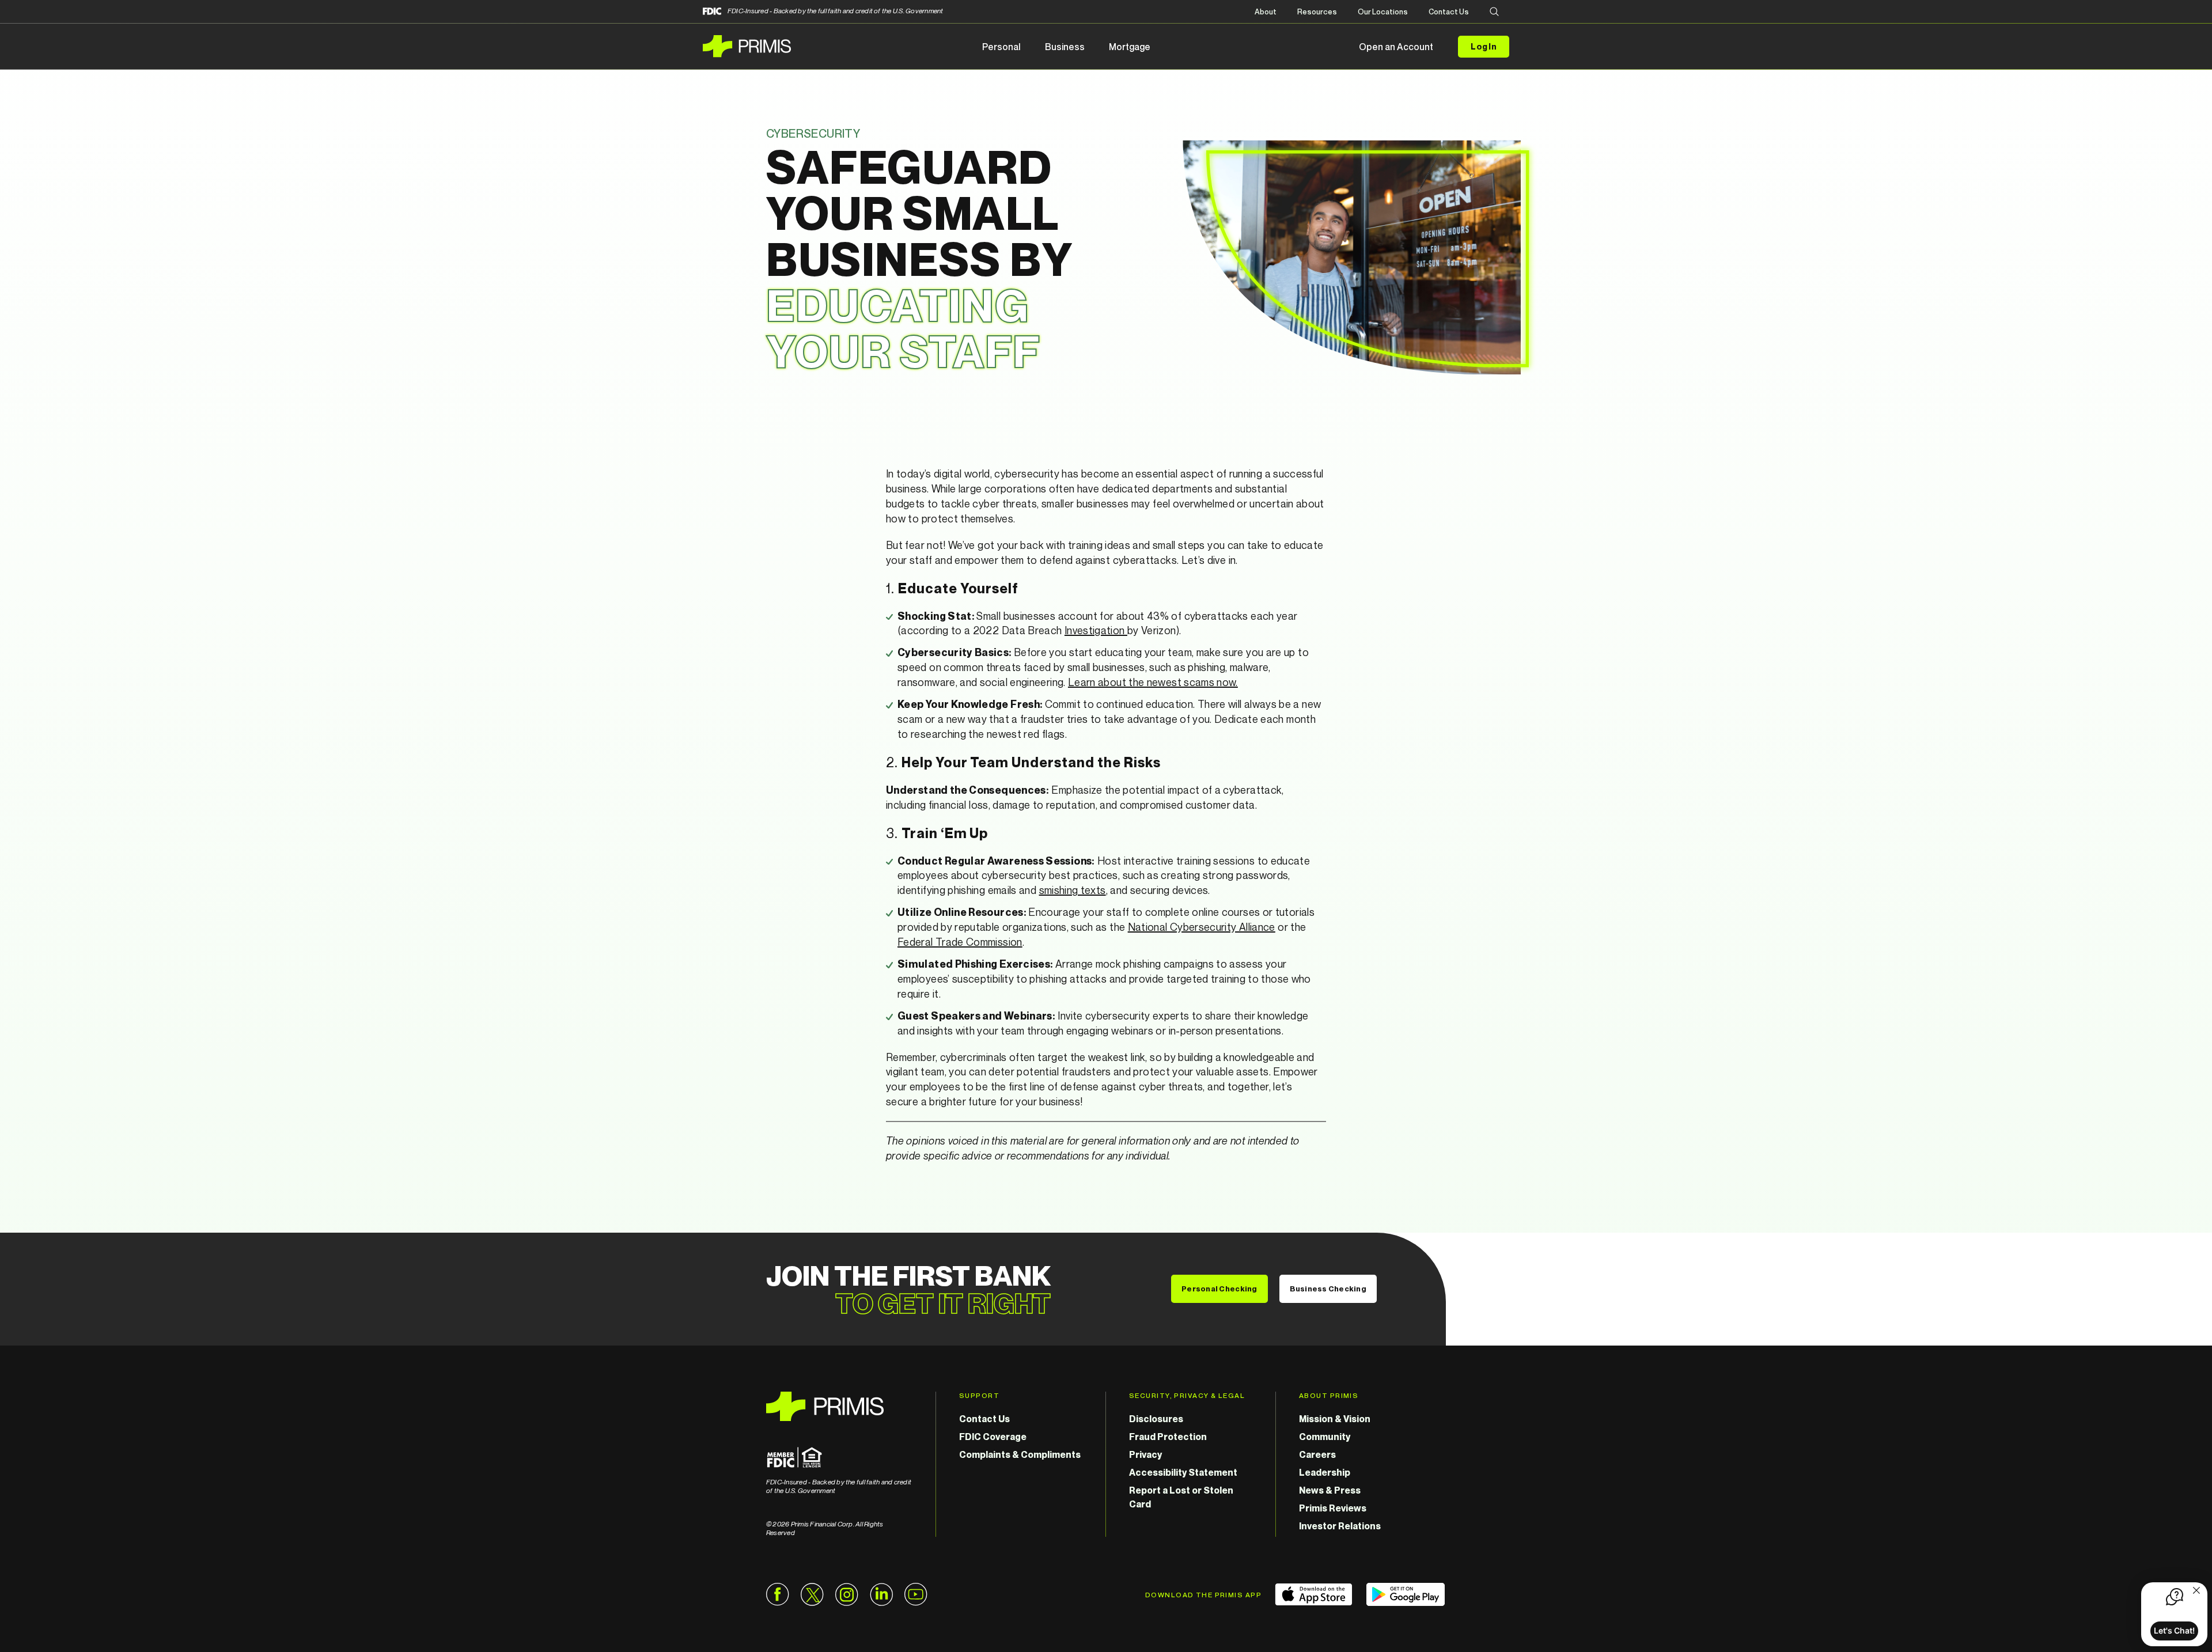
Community (1325, 1437)
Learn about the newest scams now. (1153, 682)
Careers (1317, 1454)
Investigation (1096, 630)
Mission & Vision (1335, 1419)
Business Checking (1328, 1289)
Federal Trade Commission (960, 942)
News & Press (1330, 1490)
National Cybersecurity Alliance (1202, 927)
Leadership (1325, 1472)
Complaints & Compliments (1020, 1454)
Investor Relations (1340, 1526)
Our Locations (1383, 12)
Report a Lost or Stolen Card (1181, 1497)
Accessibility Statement (1183, 1472)
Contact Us (1449, 12)
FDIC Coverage (993, 1437)
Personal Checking (1219, 1289)
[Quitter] (2196, 1592)
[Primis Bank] (839, 1406)
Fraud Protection (1168, 1437)
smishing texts (1073, 890)
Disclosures (1156, 1419)
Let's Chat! (2174, 1630)
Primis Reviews (1333, 1508)
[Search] (1494, 12)
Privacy (1145, 1454)
